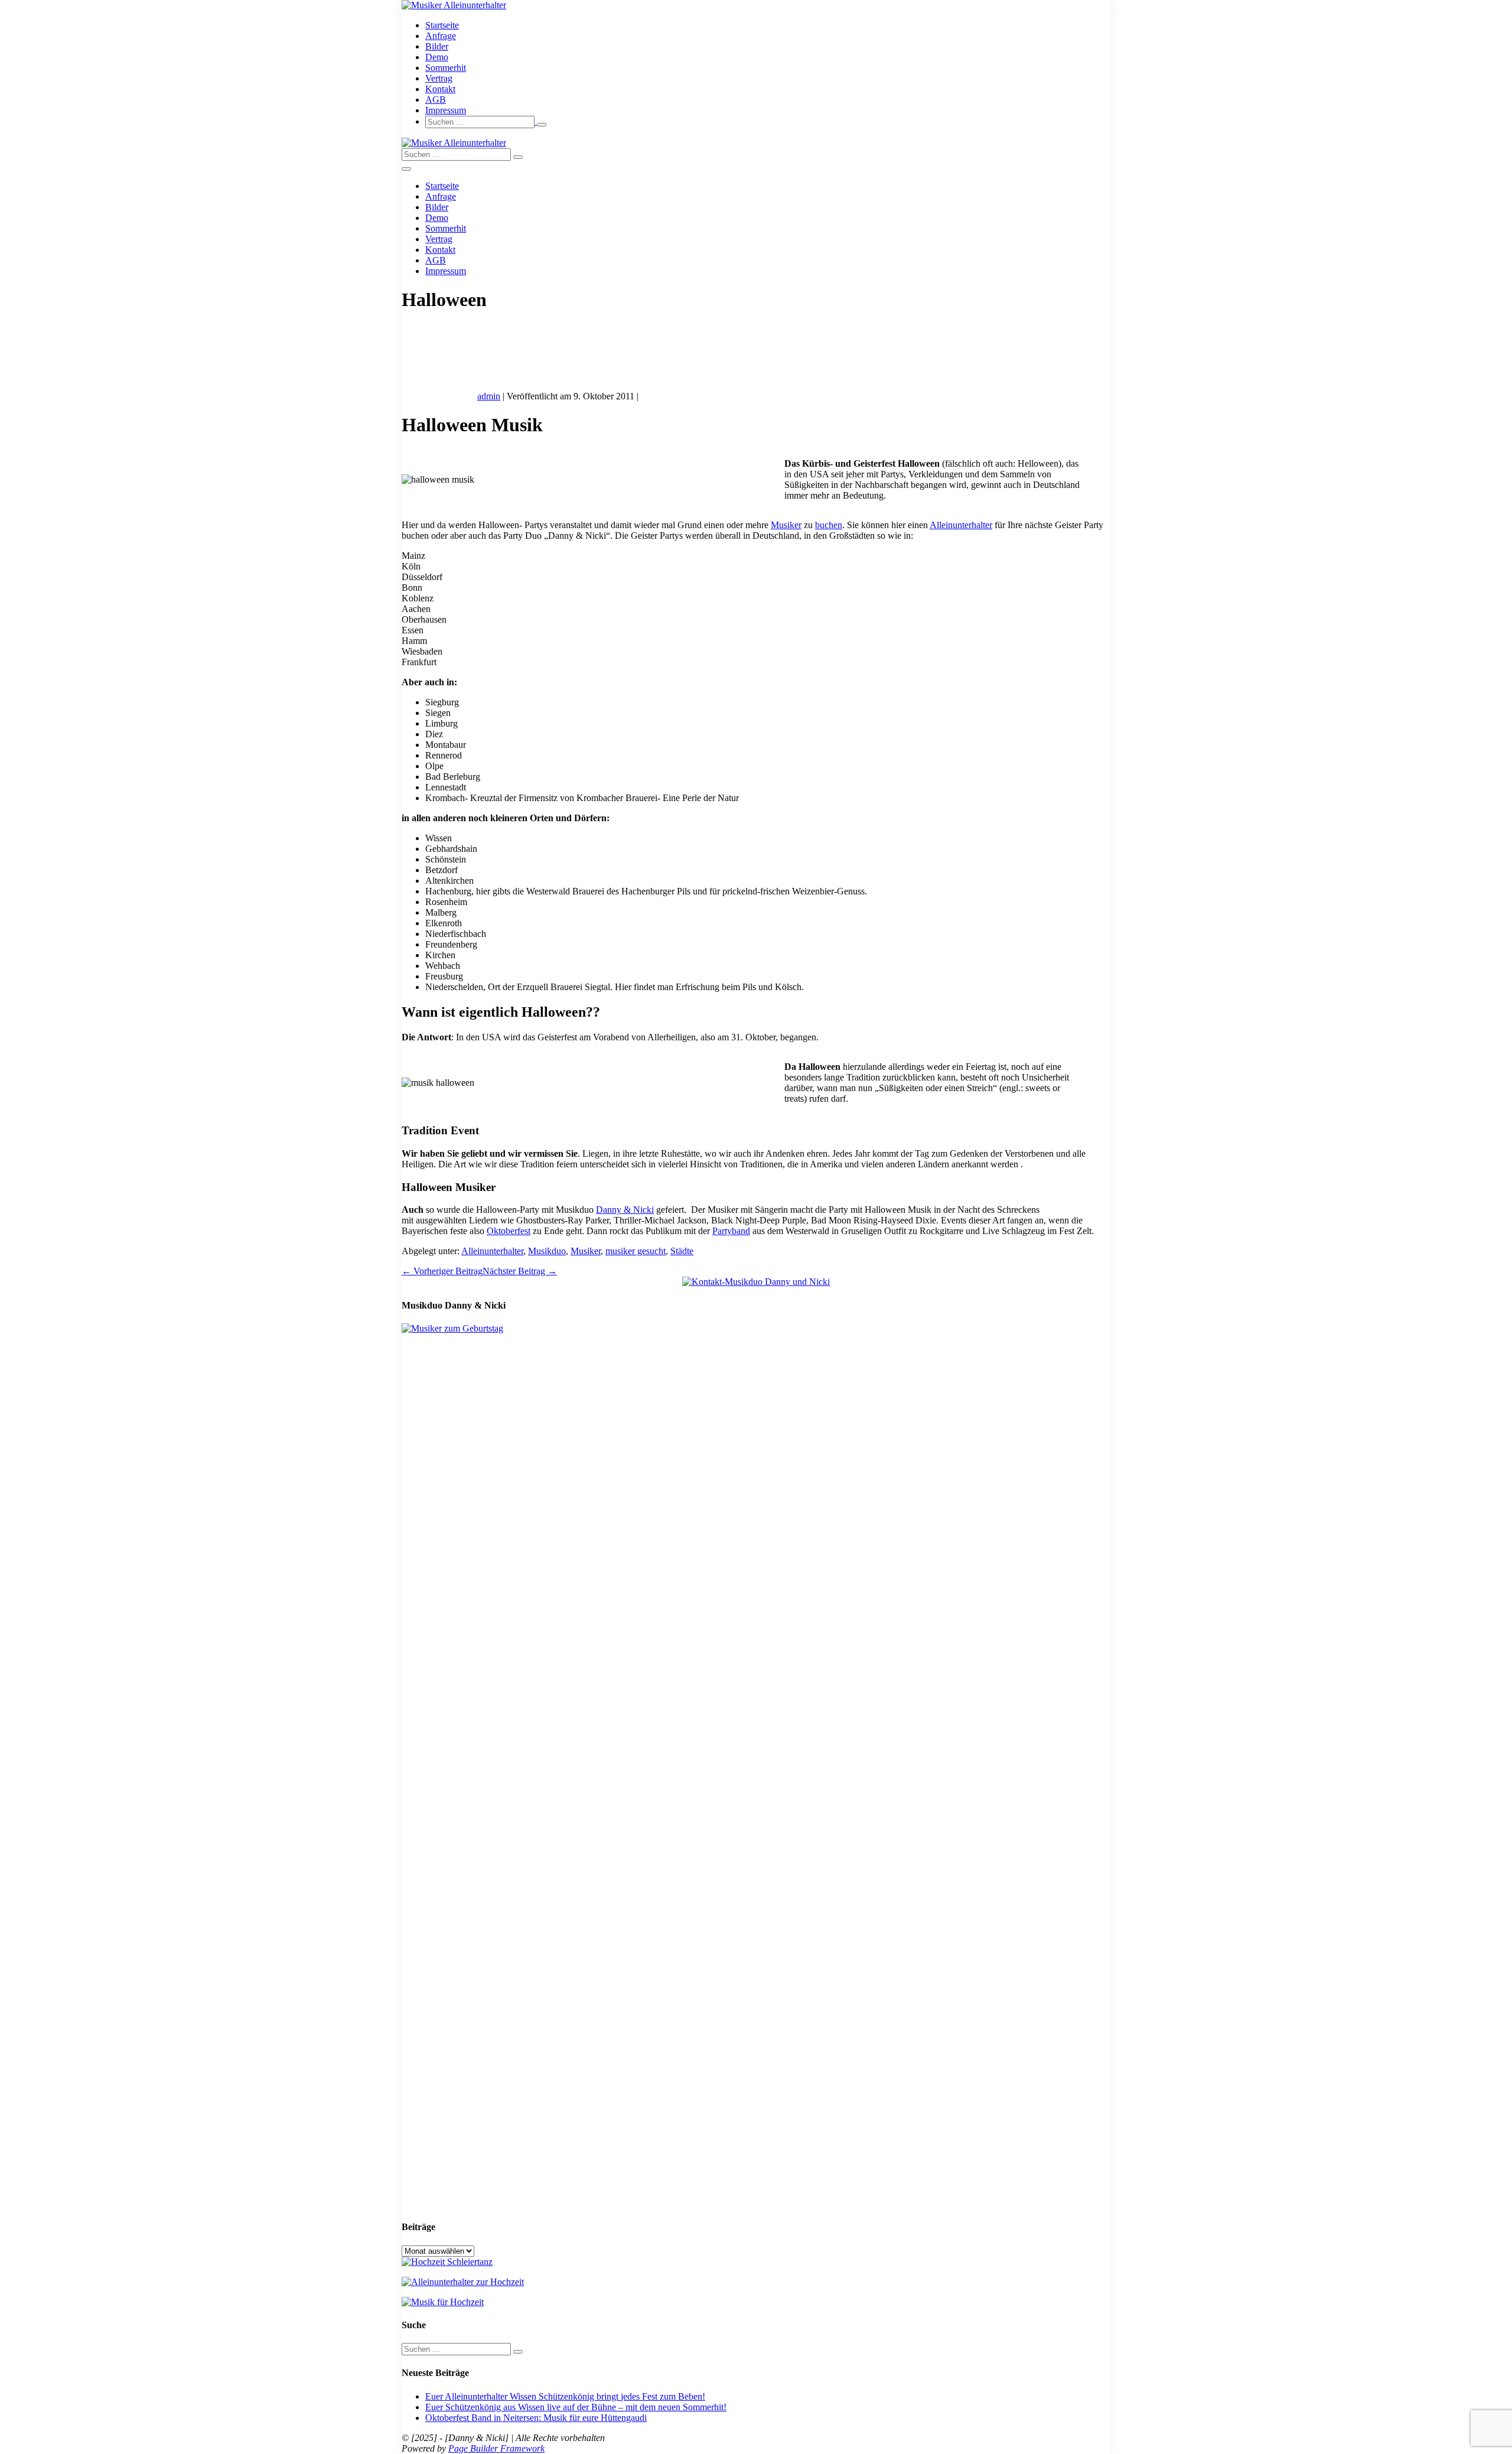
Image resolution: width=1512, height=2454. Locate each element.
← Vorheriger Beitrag (442, 1271)
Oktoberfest (509, 1231)
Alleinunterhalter (961, 525)
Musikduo (547, 1251)
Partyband (731, 1231)
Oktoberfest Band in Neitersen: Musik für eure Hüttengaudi (536, 2418)
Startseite (442, 25)
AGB (436, 100)
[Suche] (542, 125)
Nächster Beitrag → (520, 1271)
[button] (768, 122)
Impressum (446, 110)
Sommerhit (446, 68)
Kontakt (440, 89)
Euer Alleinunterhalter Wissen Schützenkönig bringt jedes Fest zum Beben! (565, 2396)
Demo (437, 57)
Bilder (437, 46)
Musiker (786, 525)
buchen (829, 525)
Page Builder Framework (496, 2448)
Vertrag (439, 78)
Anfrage (441, 36)
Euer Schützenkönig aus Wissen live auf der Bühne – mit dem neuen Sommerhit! (576, 2407)
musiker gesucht (636, 1251)
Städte (682, 1251)
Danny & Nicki (625, 1210)
